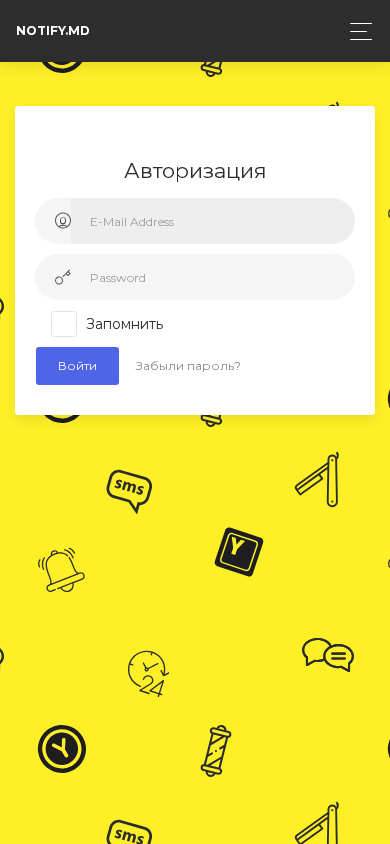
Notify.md (53, 30)
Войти (77, 365)
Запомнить (124, 324)
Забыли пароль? (188, 365)
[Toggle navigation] (355, 31)
